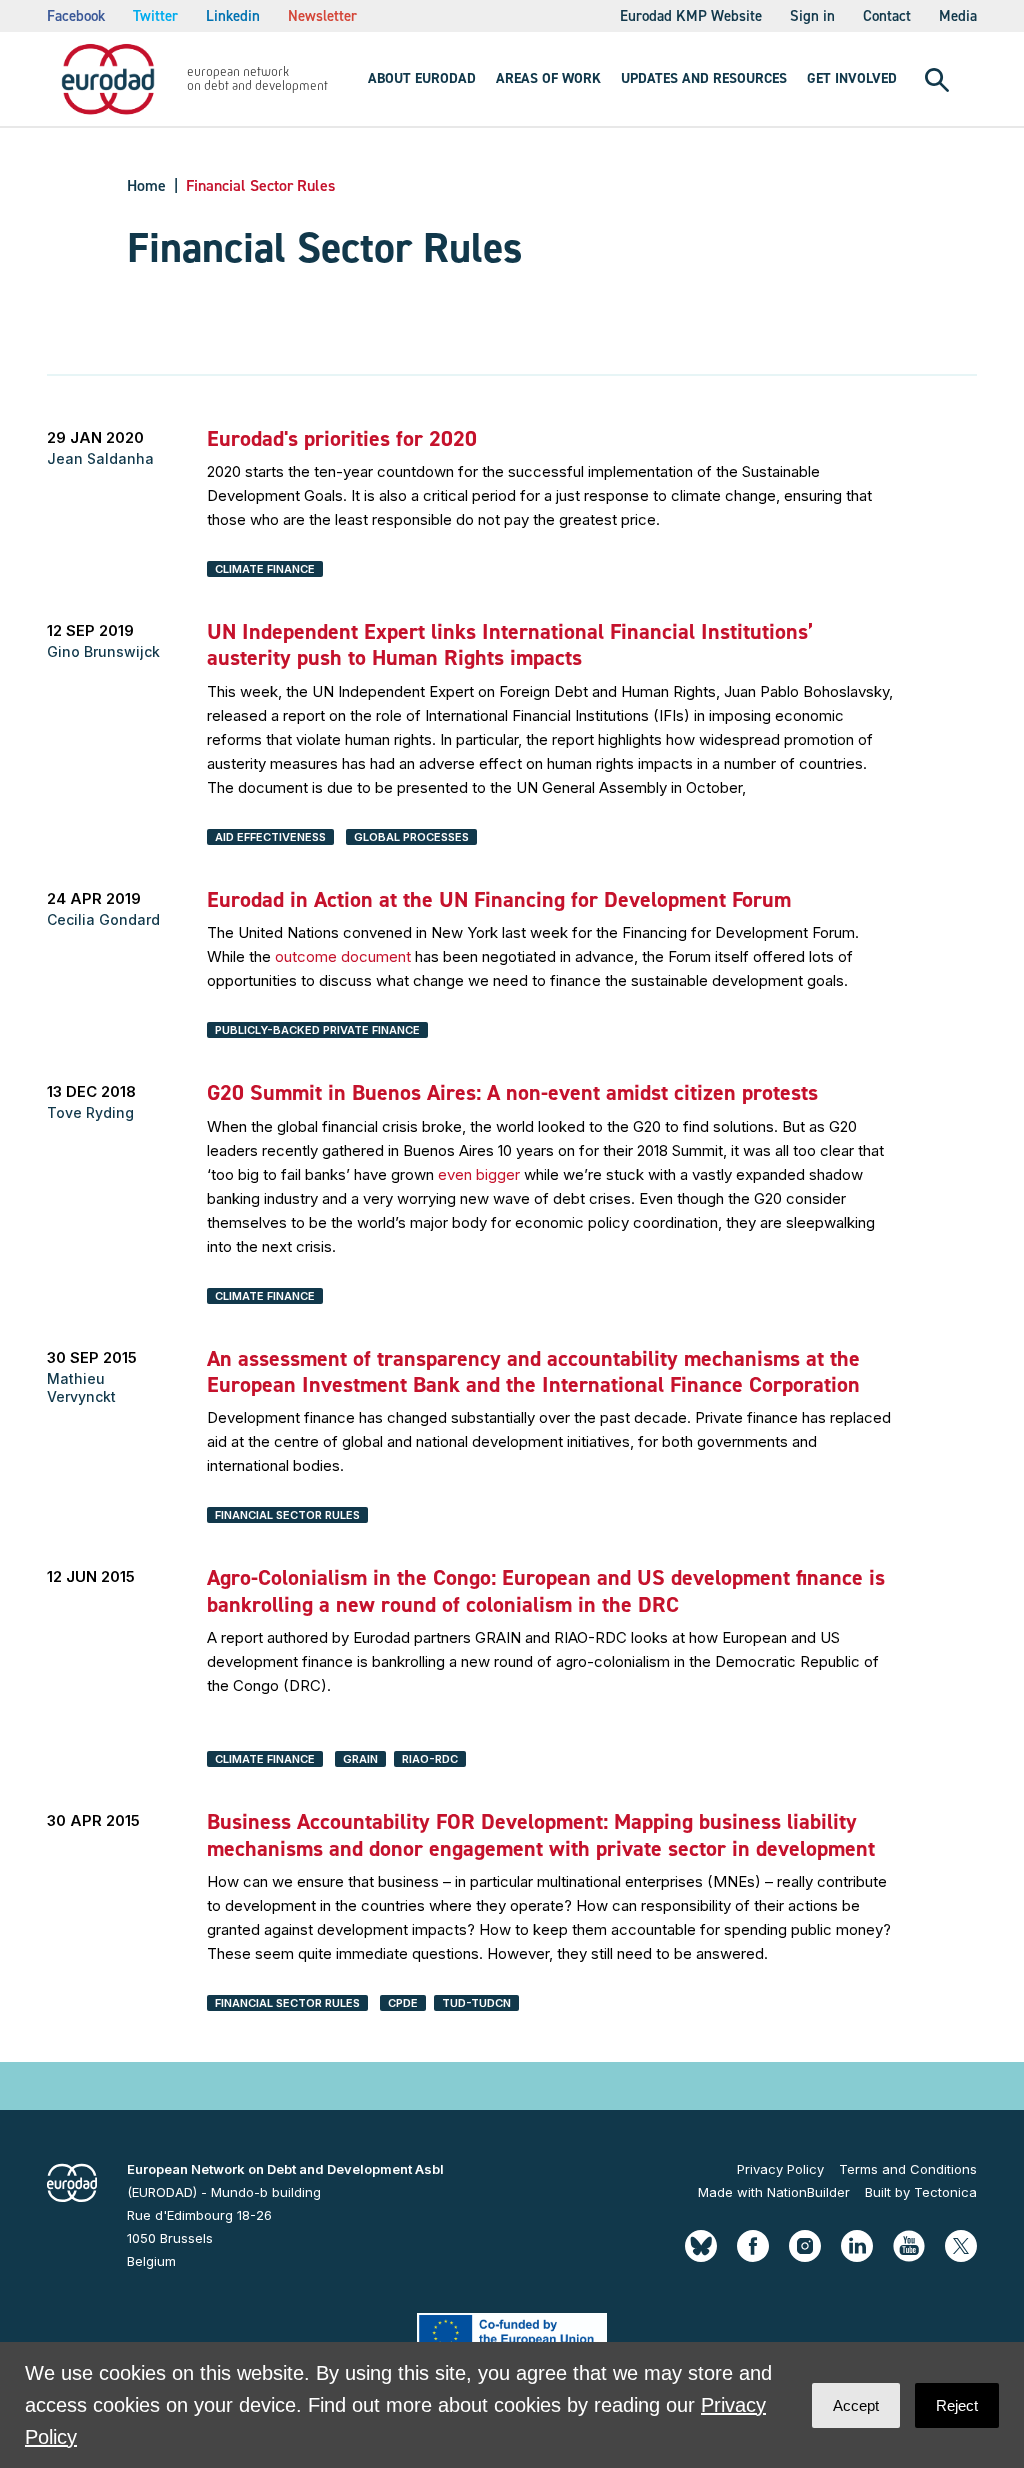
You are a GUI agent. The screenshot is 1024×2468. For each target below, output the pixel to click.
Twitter (155, 16)
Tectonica (945, 2192)
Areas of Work (548, 78)
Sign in (812, 16)
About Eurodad (422, 78)
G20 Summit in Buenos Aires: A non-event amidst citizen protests (512, 1092)
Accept (856, 2405)
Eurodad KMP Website (691, 16)
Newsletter (322, 16)
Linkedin (233, 16)
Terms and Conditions (908, 2169)
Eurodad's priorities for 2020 (342, 438)
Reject (957, 2405)
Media (958, 16)
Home (146, 185)
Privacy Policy (780, 2169)
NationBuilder (808, 2192)
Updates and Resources (704, 78)
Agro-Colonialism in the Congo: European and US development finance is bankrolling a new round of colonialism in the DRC (546, 1590)
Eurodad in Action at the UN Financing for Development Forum (499, 899)
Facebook (76, 16)
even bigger (479, 1174)
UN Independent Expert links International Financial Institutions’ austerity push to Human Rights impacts (510, 644)
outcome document (343, 956)
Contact (887, 16)
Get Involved (852, 78)
